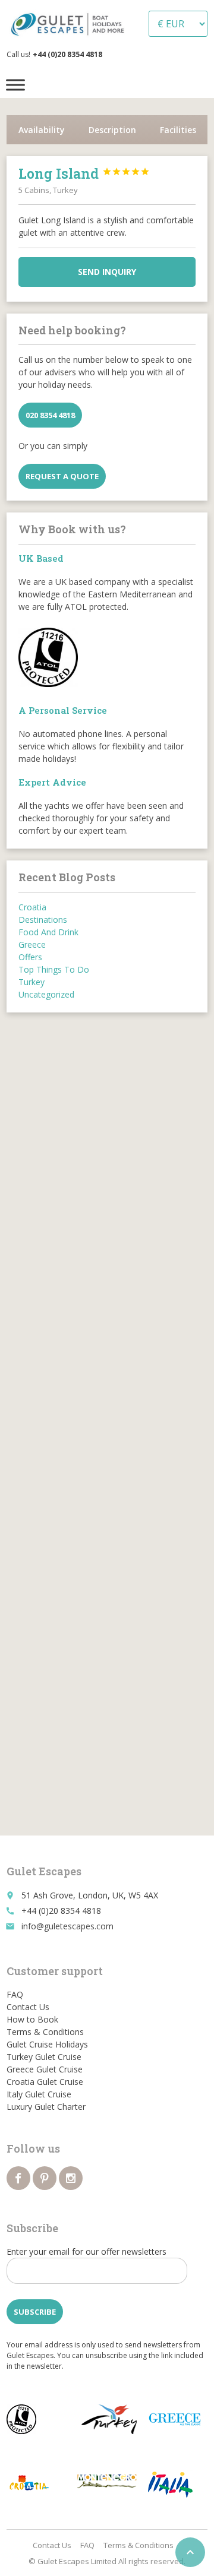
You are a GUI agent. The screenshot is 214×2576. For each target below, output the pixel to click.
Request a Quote (62, 476)
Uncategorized (46, 994)
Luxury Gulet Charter (46, 2107)
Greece (32, 944)
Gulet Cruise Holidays (47, 2044)
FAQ (15, 1994)
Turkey (32, 982)
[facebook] (18, 2178)
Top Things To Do (54, 969)
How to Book (32, 2019)
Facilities (178, 130)
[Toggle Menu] (15, 85)
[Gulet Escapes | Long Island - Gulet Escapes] (70, 24)
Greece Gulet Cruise (45, 2069)
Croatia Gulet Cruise (45, 2082)
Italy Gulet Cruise (39, 2094)
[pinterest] (45, 2178)
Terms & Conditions (45, 2032)
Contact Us (28, 2007)
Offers (30, 957)
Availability (42, 130)
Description (112, 130)
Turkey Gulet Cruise (44, 2057)
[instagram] (71, 2178)
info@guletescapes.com (67, 1926)
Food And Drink (48, 932)
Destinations (43, 920)
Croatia (32, 907)
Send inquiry (107, 272)
